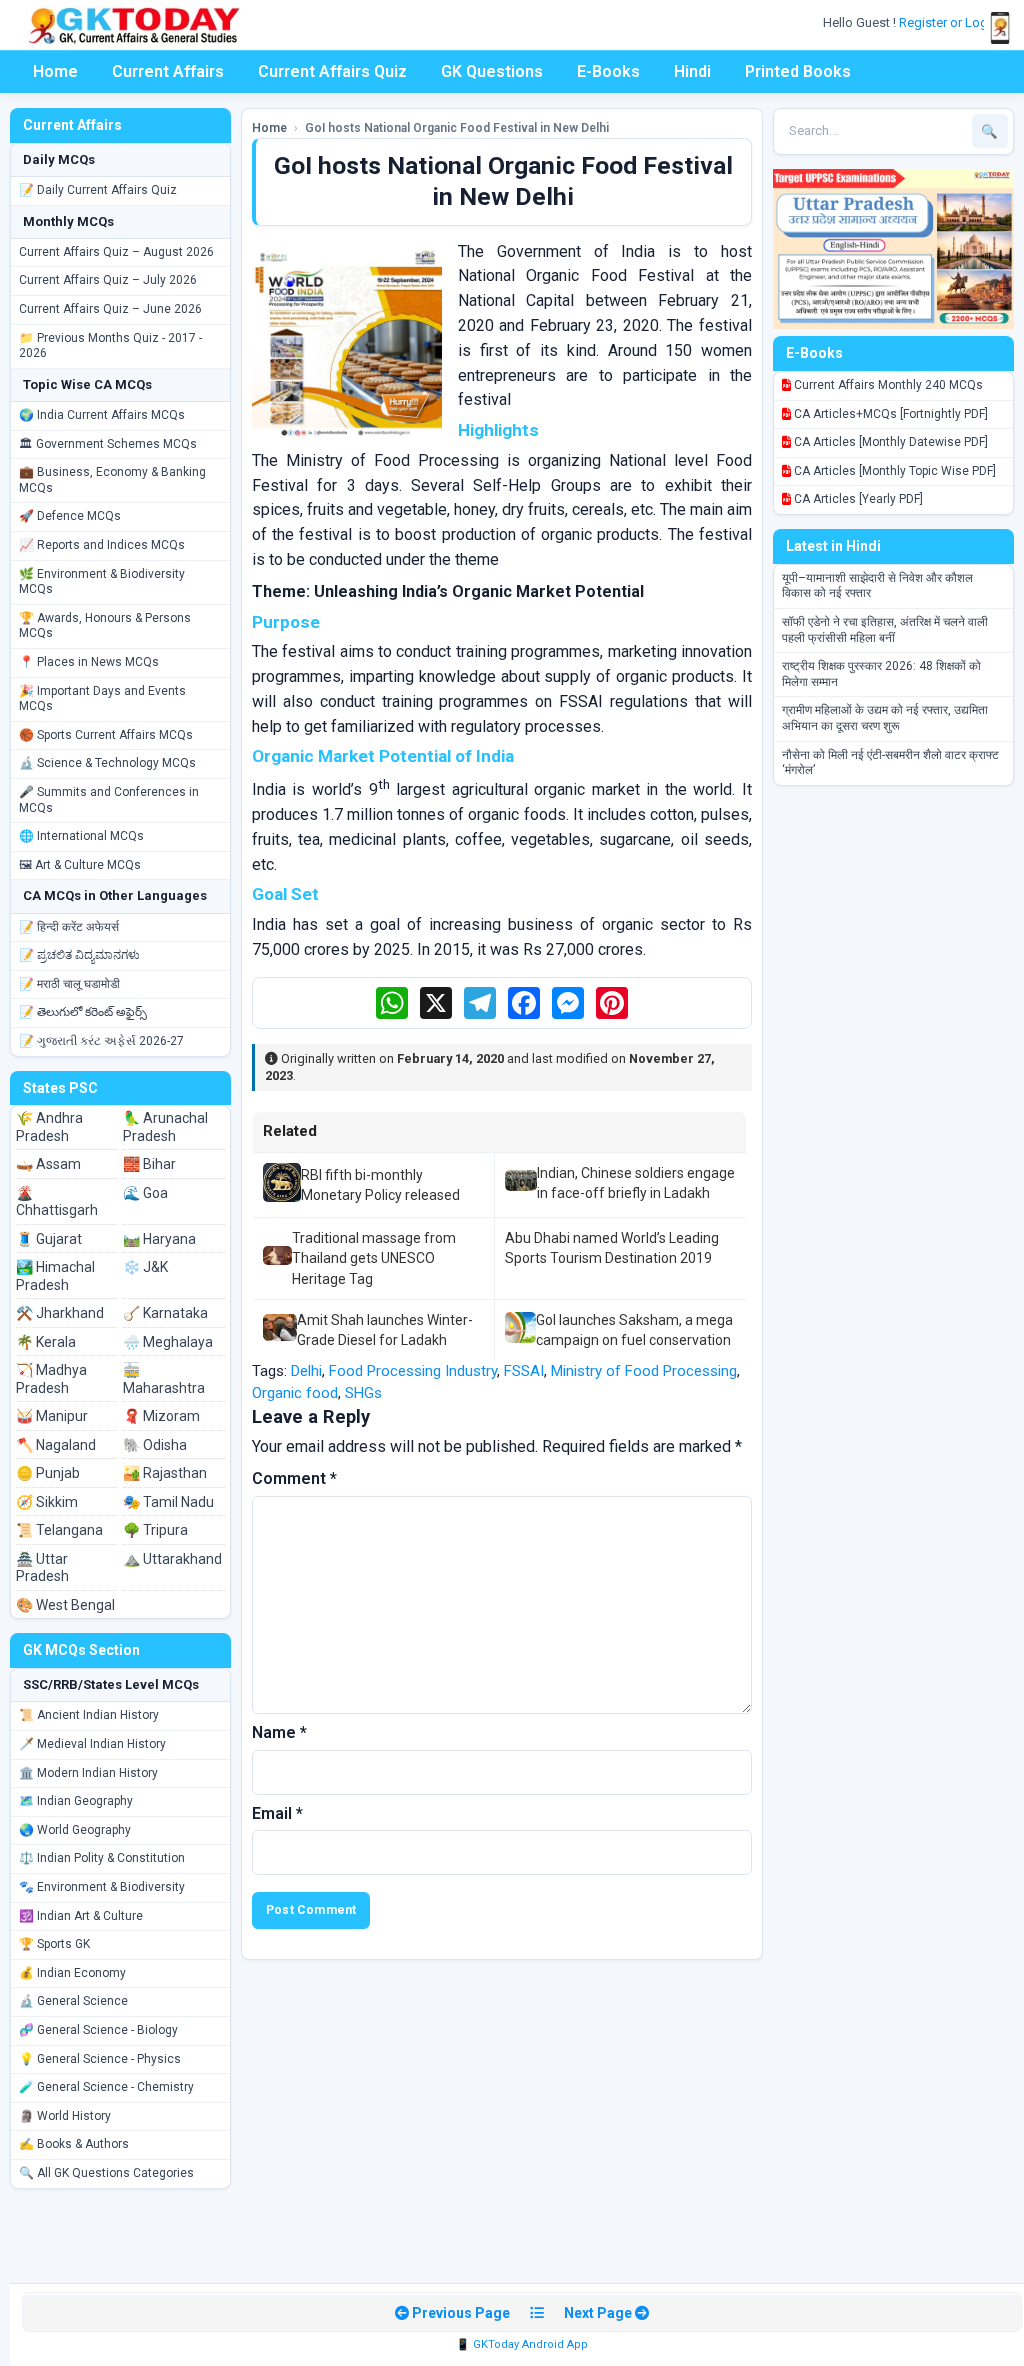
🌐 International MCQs (81, 836)
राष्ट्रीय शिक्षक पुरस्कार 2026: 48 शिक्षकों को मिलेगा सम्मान (881, 674)
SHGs (363, 1393)
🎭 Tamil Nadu (168, 1502)
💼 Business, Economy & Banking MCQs (112, 480)
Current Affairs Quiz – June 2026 (110, 309)
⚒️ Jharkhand (60, 1313)
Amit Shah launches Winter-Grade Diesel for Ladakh (385, 1330)
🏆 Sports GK (54, 1944)
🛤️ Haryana (159, 1239)
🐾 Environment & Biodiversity (102, 1887)
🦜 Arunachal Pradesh (165, 1127)
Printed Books (798, 71)
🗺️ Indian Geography (76, 1801)
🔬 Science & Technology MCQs (107, 763)
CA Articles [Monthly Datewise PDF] (889, 442)
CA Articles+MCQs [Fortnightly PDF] (889, 414)
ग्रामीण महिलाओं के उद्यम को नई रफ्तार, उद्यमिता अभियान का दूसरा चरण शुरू (885, 718)
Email (277, 1813)
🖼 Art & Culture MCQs (80, 865)
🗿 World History (65, 2116)
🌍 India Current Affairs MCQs (102, 415)
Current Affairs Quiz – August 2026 (116, 252)
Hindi (692, 71)
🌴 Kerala (46, 1342)
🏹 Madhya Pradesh (51, 1379)
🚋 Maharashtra (164, 1379)
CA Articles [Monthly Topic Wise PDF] (893, 471)
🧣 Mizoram (161, 1416)
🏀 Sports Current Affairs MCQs (106, 735)
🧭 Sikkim (47, 1502)
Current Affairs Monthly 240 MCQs (887, 385)
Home (55, 71)
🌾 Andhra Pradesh (49, 1127)
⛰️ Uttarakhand (172, 1559)
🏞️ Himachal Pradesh (55, 1276)
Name (279, 1732)
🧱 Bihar (149, 1164)
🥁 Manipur (52, 1416)
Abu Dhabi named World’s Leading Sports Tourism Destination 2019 (612, 1248)
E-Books (608, 71)
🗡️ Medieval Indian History (92, 1744)
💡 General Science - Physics (100, 2059)
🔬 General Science (73, 2001)
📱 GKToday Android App (522, 2344)
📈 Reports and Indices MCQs (102, 545)
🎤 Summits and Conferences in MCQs (109, 800)
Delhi (306, 1371)
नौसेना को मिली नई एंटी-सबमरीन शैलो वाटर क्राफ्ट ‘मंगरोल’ (890, 763)
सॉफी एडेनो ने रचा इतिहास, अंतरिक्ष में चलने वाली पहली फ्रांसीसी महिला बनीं (885, 630)
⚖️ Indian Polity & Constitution (102, 1858)
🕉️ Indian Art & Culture (81, 1916)
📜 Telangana (59, 1530)
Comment (294, 1478)
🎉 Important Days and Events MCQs (102, 699)
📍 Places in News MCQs (89, 662)
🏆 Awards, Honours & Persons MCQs (105, 626)
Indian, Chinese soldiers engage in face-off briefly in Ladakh (636, 1183)
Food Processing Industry (413, 1371)
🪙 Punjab (48, 1473)
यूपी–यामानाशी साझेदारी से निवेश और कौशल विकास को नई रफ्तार (877, 586)
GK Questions (492, 71)
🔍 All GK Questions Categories (106, 2173)
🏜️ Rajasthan (165, 1473)
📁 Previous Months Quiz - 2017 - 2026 (110, 346)
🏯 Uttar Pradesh (42, 1568)
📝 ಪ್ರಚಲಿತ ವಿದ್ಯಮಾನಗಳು (79, 955)
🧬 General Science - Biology (98, 2030)
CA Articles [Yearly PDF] (857, 499)
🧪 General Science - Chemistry (106, 2087)
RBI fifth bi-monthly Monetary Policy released (380, 1185)
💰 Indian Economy (72, 1973)
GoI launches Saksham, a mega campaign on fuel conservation (634, 1330)
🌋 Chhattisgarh (57, 1202)
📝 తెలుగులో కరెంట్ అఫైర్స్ (83, 1012)
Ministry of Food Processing (644, 1371)
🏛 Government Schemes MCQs (108, 444)
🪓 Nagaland (56, 1445)
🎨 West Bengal (65, 1605)
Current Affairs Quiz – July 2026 (108, 280)
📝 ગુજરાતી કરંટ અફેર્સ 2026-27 (101, 1041)
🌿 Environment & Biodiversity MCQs (102, 582)
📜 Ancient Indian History (89, 1715)
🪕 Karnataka (165, 1313)
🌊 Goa (145, 1193)
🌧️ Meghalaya (168, 1342)
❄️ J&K (145, 1267)
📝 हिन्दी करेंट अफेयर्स (69, 927)
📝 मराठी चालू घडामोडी (69, 984)
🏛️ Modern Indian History (88, 1773)
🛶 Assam (48, 1164)
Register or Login (950, 22)
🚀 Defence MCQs (70, 516)
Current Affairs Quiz (332, 71)
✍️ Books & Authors (74, 2144)
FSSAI (524, 1371)
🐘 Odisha (155, 1445)
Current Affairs (168, 71)
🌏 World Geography (75, 1830)
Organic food (295, 1393)
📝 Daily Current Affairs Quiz (98, 190)
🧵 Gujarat (49, 1239)
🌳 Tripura (155, 1530)
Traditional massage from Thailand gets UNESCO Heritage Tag (374, 1258)
